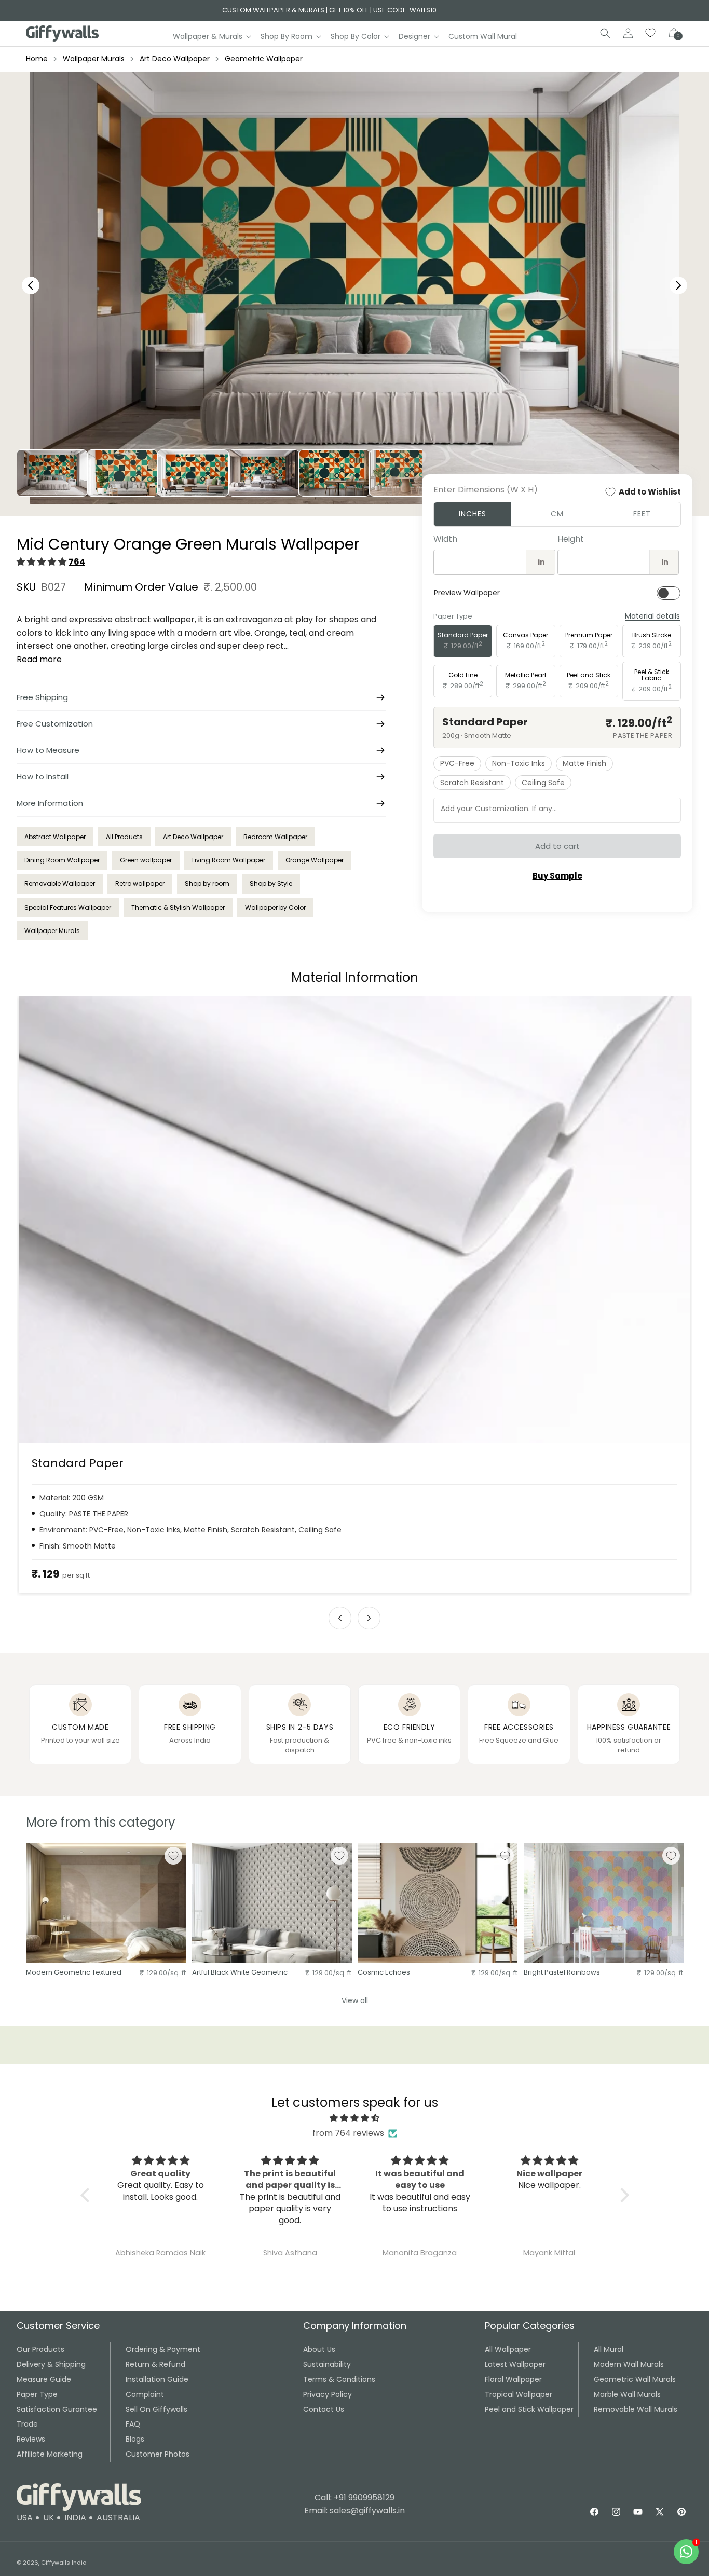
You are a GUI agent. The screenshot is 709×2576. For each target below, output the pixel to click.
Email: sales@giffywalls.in (354, 2510)
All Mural (609, 2349)
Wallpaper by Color (275, 907)
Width (445, 539)
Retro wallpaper (140, 883)
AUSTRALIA (118, 2518)
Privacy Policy (328, 2394)
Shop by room (207, 883)
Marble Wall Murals (627, 2394)
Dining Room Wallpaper (62, 860)
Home (37, 59)
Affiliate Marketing (50, 2454)
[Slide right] (369, 1618)
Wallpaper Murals (94, 59)
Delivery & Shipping (51, 2364)
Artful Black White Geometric (240, 1973)
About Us (319, 2349)
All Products (124, 837)
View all (355, 2000)
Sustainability (327, 2364)
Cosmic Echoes (384, 1973)
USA (25, 2518)
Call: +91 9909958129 (354, 2497)
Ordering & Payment (163, 2349)
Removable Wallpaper (60, 883)
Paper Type (37, 2394)
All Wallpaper (508, 2349)
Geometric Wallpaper (264, 59)
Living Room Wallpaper (229, 860)
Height (571, 539)
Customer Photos (158, 2454)
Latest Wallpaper (515, 2364)
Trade (27, 2424)
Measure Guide (44, 2379)
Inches (473, 514)
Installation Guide (157, 2379)
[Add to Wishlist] (173, 1856)
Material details (652, 616)
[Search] (605, 33)
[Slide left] (340, 1618)
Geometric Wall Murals (635, 2379)
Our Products (40, 2349)
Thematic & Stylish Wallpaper (178, 907)
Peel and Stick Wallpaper (529, 2409)
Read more (39, 659)
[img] (355, 2118)
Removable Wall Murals (636, 2409)
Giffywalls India (64, 2563)
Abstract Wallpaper (55, 837)
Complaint (145, 2394)
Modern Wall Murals (629, 2364)
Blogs (135, 2439)
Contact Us (324, 2409)
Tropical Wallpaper (519, 2394)
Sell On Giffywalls (156, 2409)
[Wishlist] (651, 33)
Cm (557, 514)
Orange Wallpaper (315, 860)
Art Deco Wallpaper (175, 59)
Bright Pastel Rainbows (562, 1973)
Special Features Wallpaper (68, 907)
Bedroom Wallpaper (275, 837)
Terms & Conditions (339, 2379)
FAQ (133, 2424)
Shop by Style (271, 883)
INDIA (75, 2518)
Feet (642, 514)
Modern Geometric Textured (74, 1973)
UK (49, 2518)
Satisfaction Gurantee (57, 2409)
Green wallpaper (146, 860)
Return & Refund (155, 2364)
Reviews (31, 2439)
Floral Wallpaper (513, 2379)
